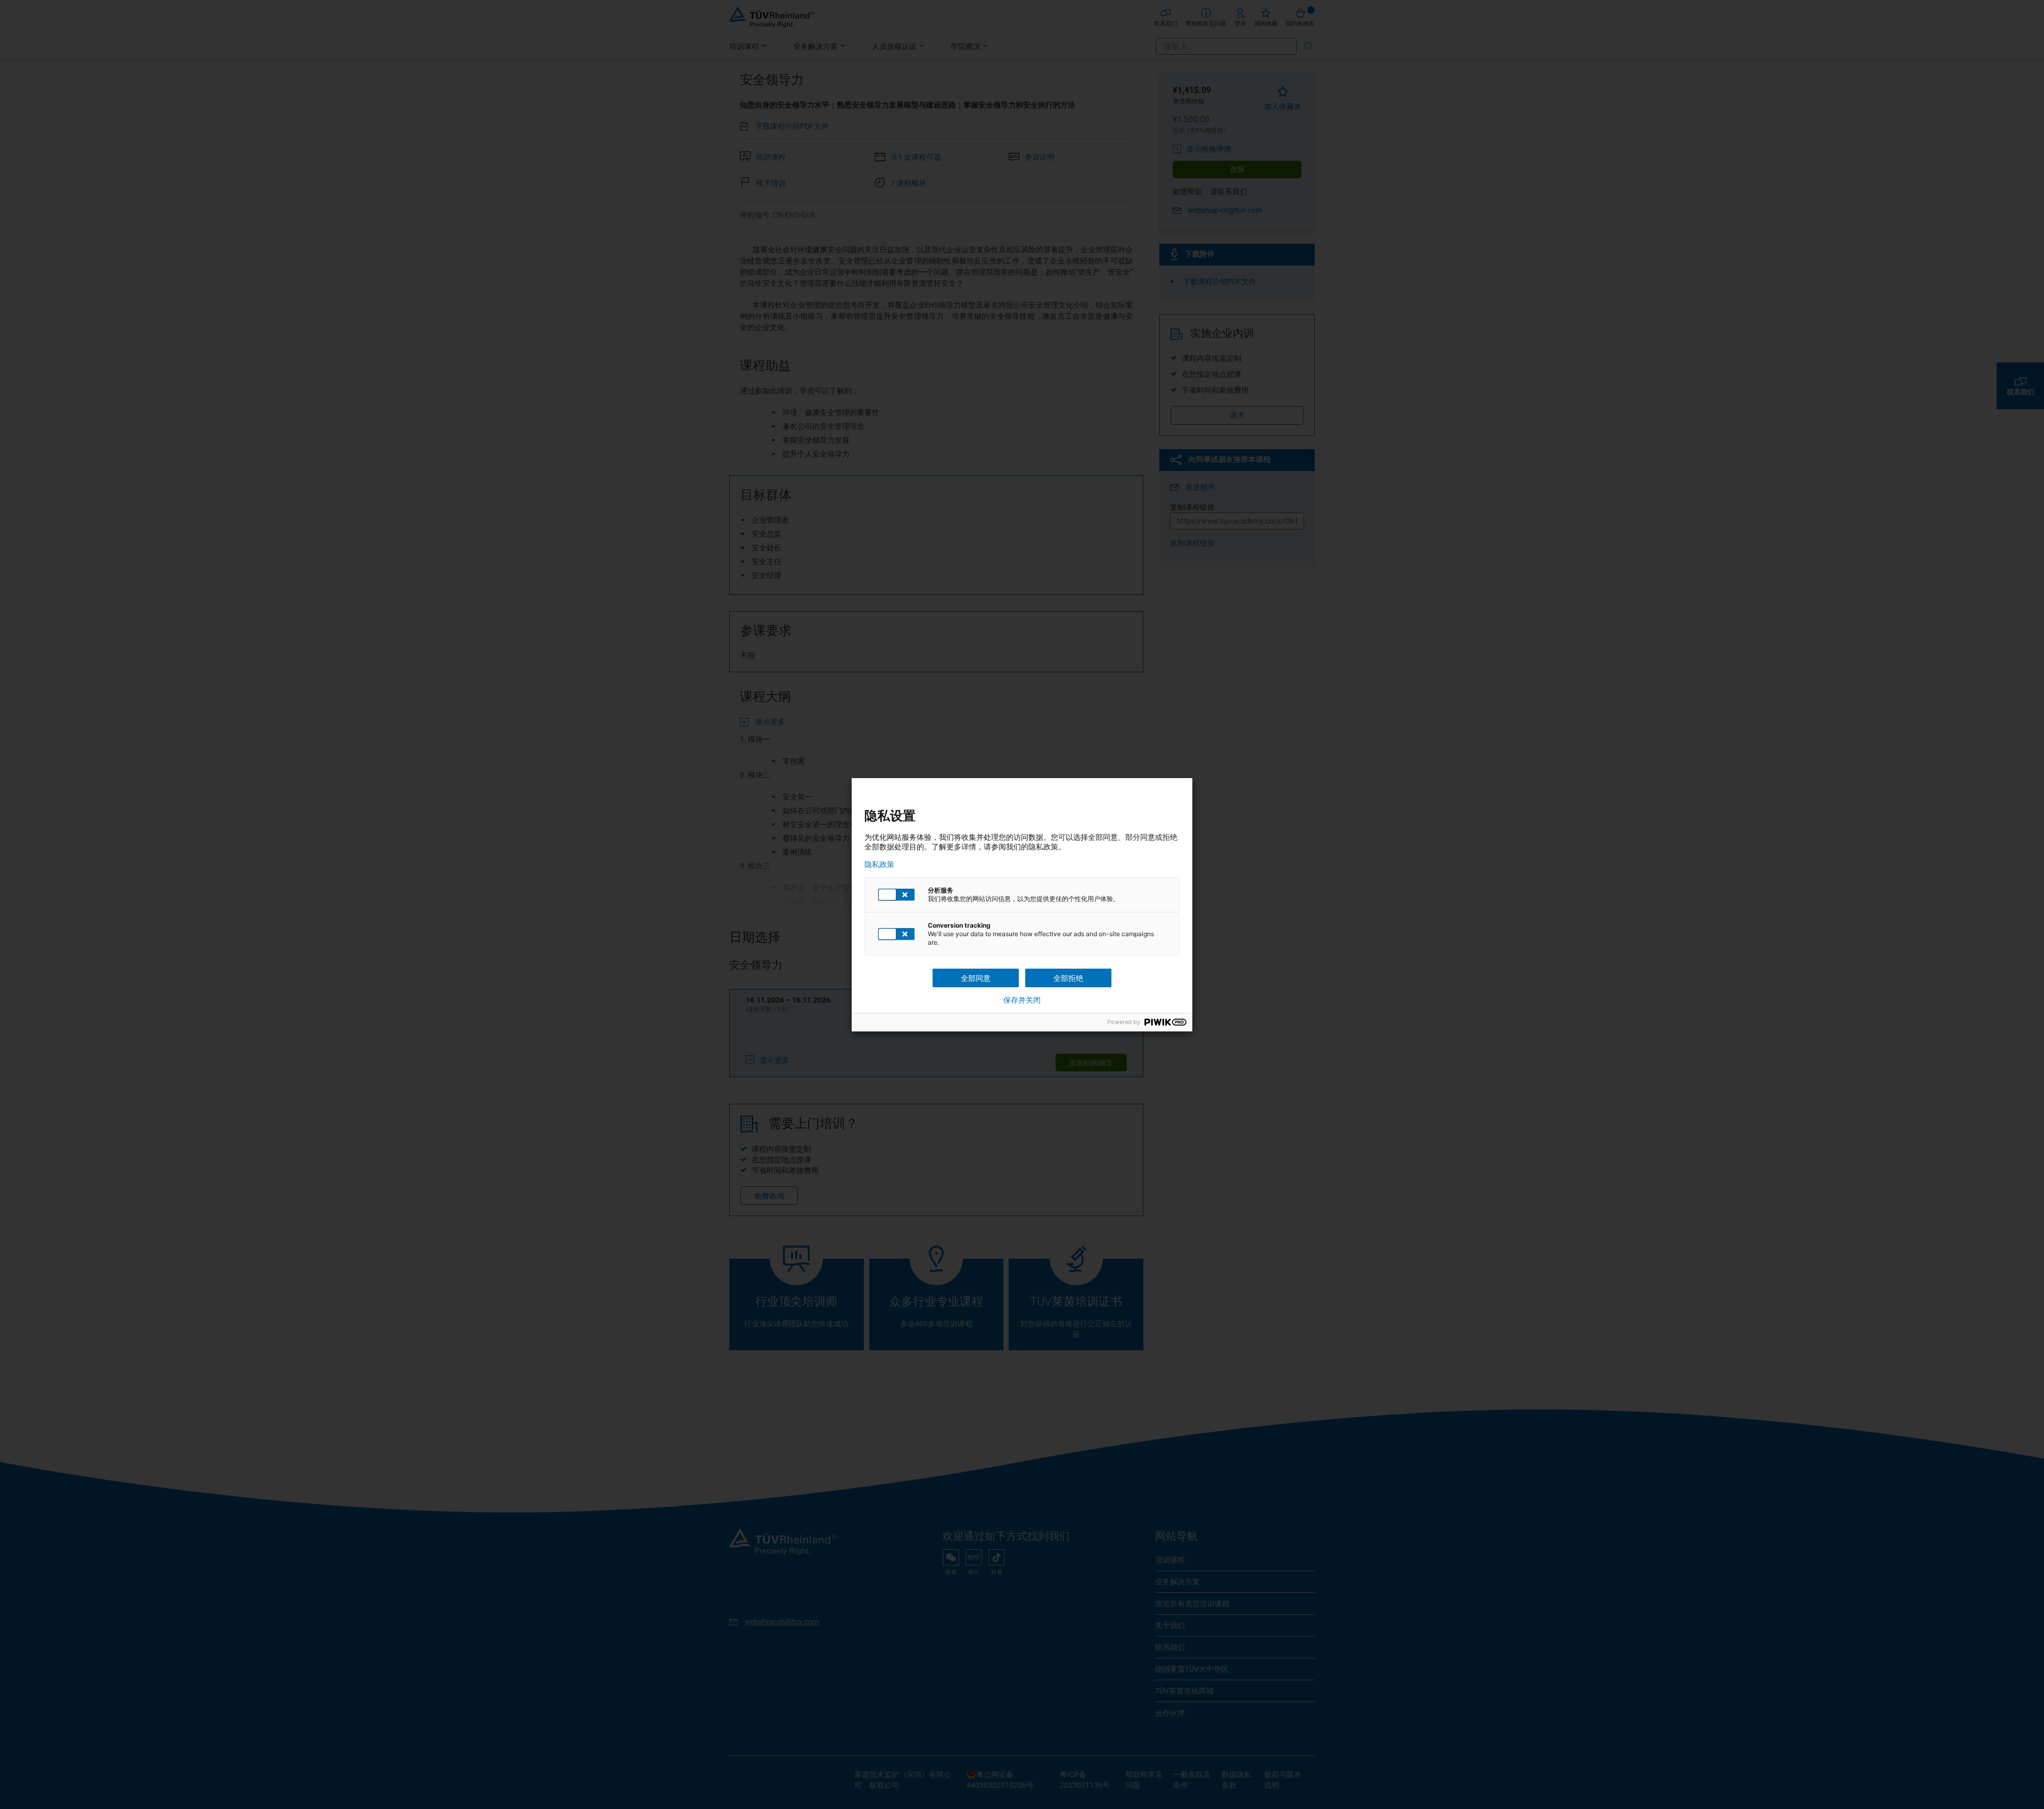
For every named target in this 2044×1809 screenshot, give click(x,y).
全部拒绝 (1068, 978)
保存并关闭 (1022, 1000)
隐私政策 (879, 864)
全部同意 (976, 978)
